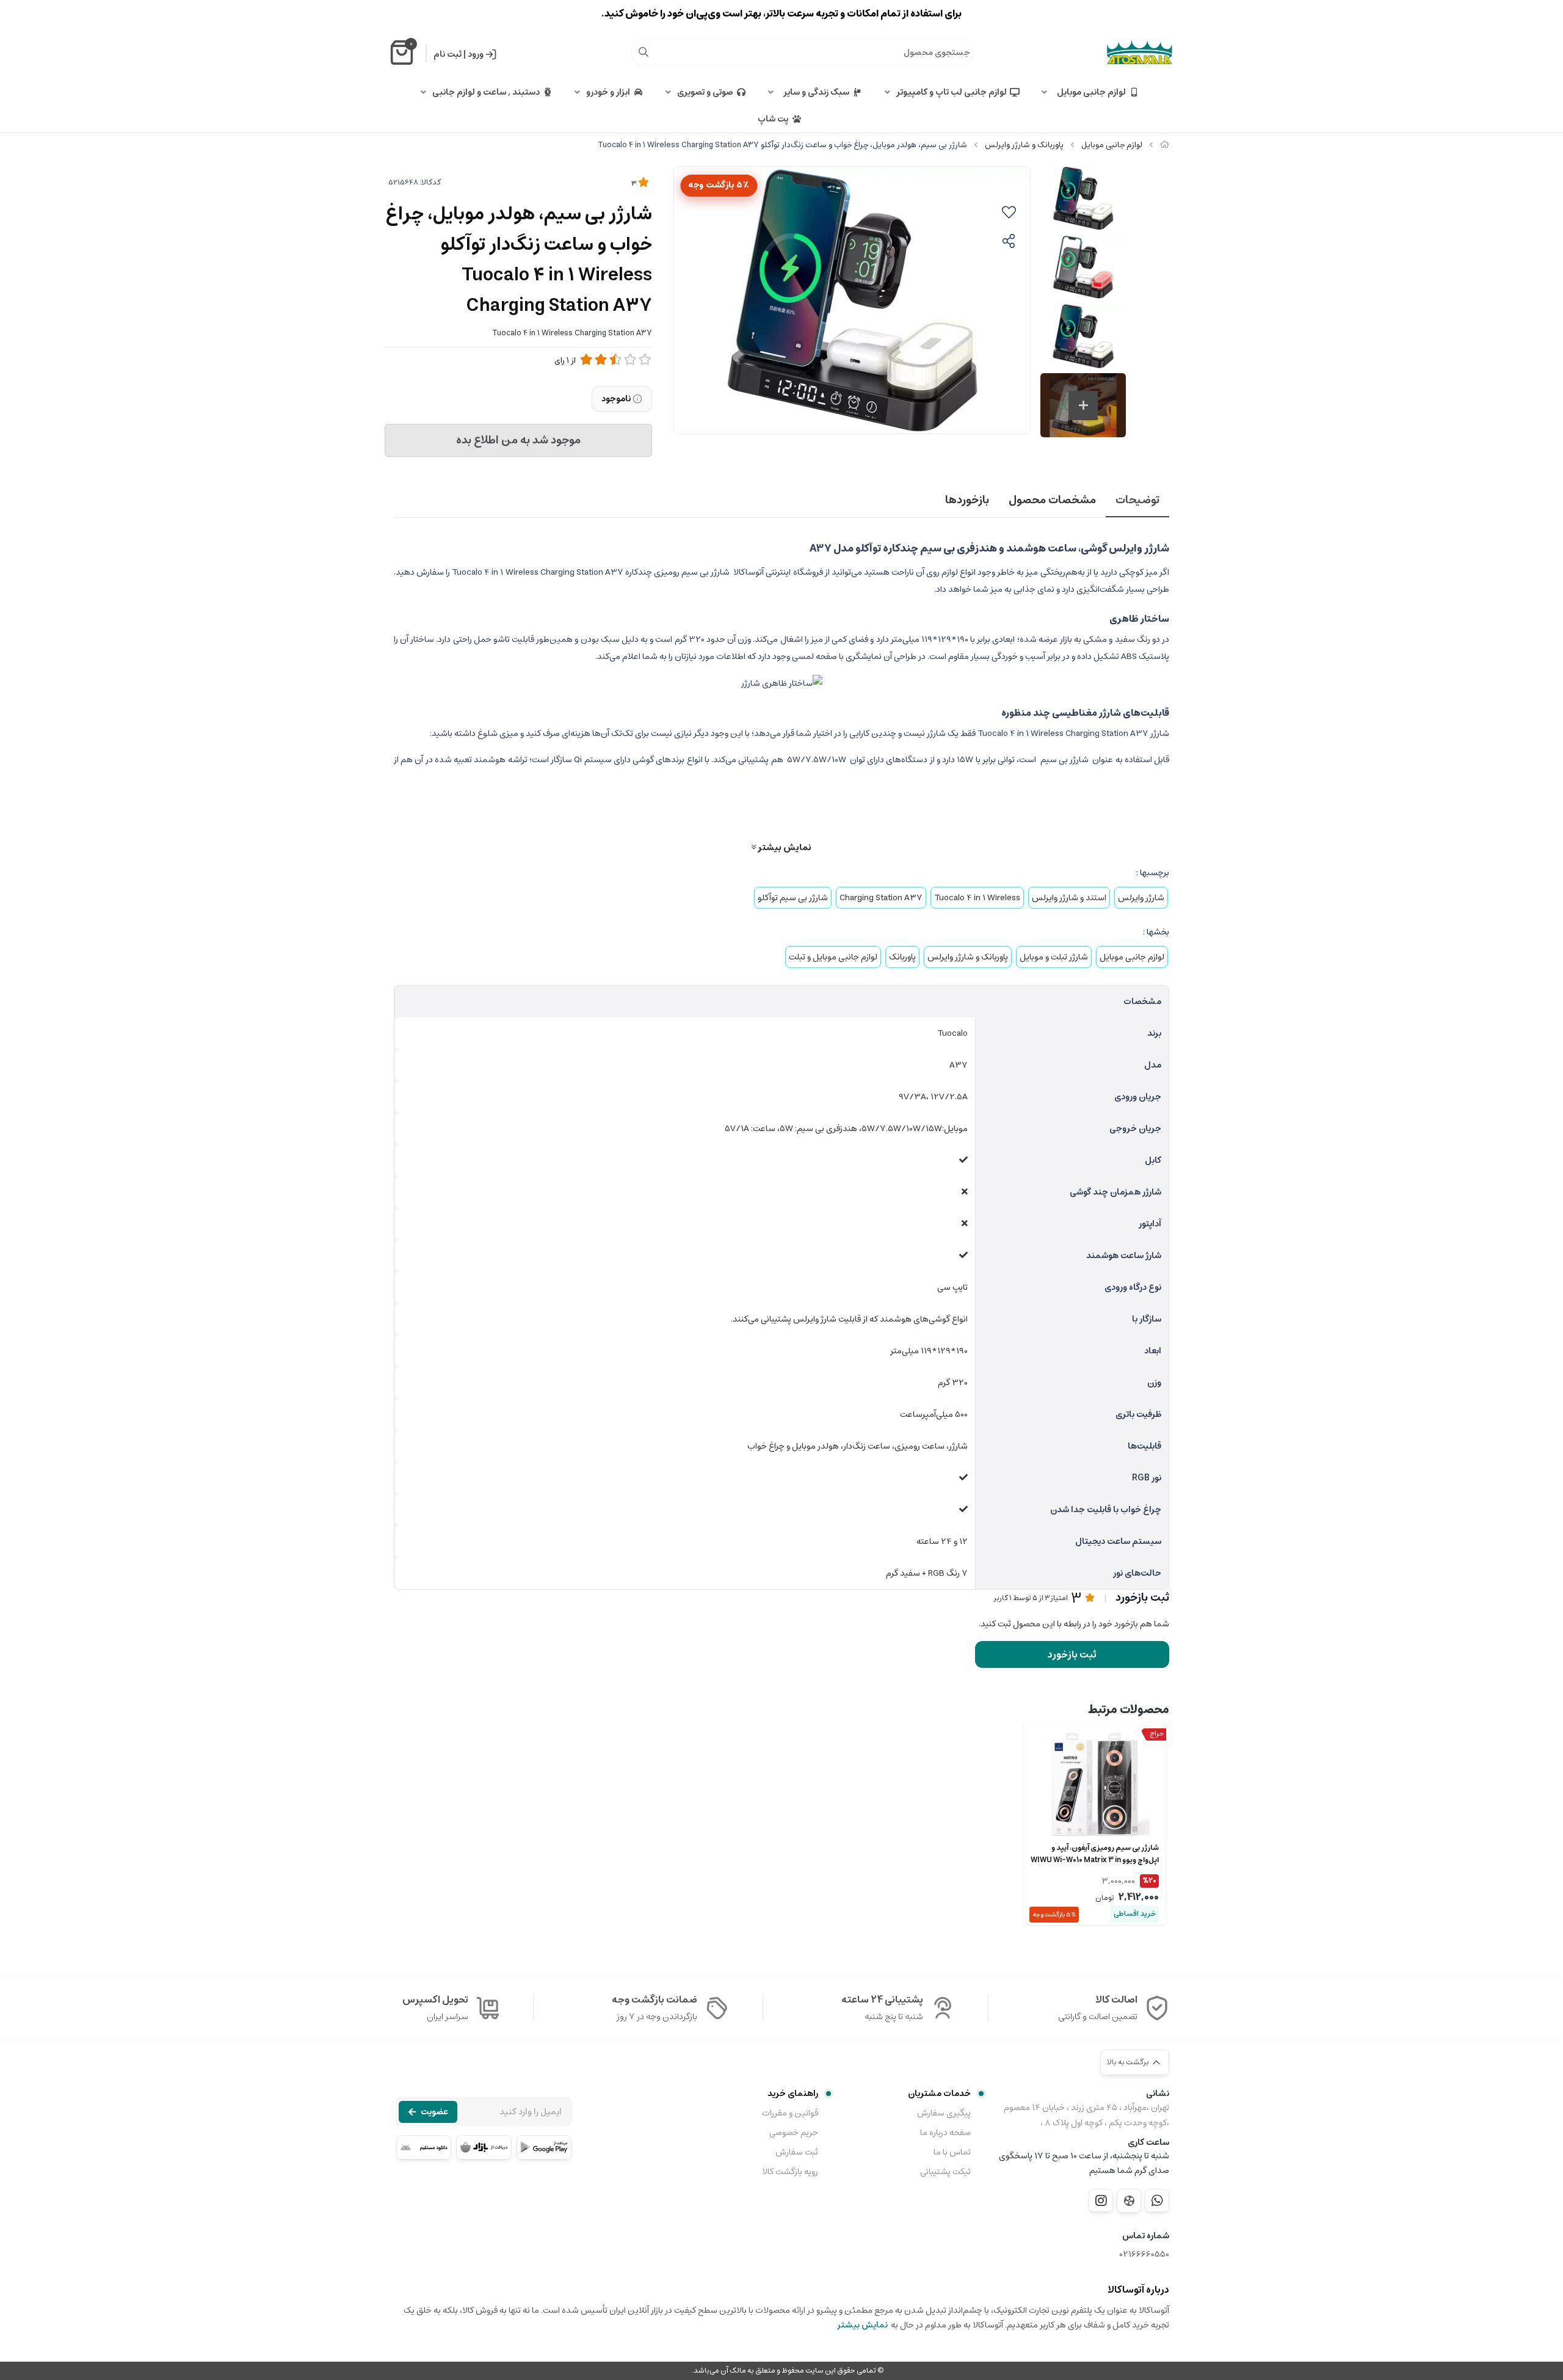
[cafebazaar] (484, 2147)
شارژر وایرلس (1141, 898)
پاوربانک (902, 957)
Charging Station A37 (881, 898)
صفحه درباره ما (945, 2133)
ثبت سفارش (797, 2152)
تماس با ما (952, 2152)
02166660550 (1144, 2254)
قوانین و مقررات (790, 2113)
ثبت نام (448, 54)
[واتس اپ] (1157, 2200)
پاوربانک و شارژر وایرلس (1024, 145)
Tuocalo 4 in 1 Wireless (977, 898)
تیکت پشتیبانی (945, 2172)
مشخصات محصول (1052, 500)
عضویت (434, 2112)
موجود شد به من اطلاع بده (518, 440)
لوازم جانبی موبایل (1090, 92)
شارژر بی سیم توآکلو (793, 898)
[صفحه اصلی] (1165, 145)
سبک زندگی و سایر (814, 92)
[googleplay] (544, 2147)
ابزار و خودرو (608, 92)
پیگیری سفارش (944, 2113)
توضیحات (1137, 500)
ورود (476, 54)
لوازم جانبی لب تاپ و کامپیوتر (952, 92)
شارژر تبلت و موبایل (1054, 957)
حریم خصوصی (794, 2133)
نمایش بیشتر (784, 847)
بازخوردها (967, 500)
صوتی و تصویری (705, 92)
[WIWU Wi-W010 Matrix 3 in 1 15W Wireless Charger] (1095, 1785)
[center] (644, 52)
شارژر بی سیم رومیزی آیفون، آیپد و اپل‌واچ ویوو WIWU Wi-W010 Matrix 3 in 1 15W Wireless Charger (1095, 1854)
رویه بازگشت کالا (790, 2172)
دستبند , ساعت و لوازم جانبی (486, 92)
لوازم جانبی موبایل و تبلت (833, 957)
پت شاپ (773, 119)
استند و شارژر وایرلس (1069, 898)
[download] (424, 2147)
